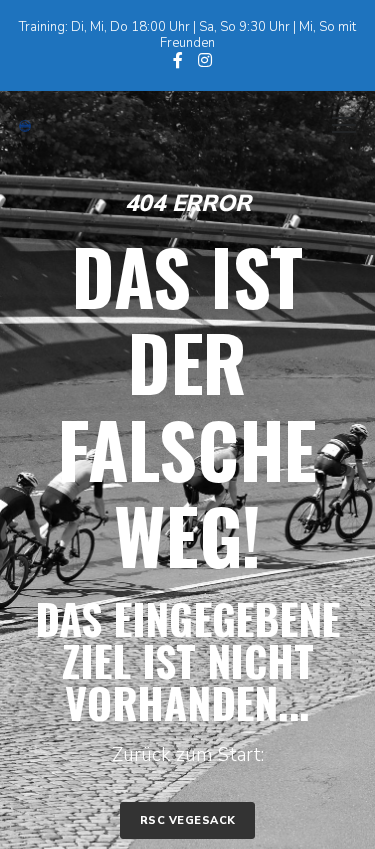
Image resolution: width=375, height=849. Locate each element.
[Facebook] (178, 60)
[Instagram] (205, 60)
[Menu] (335, 126)
